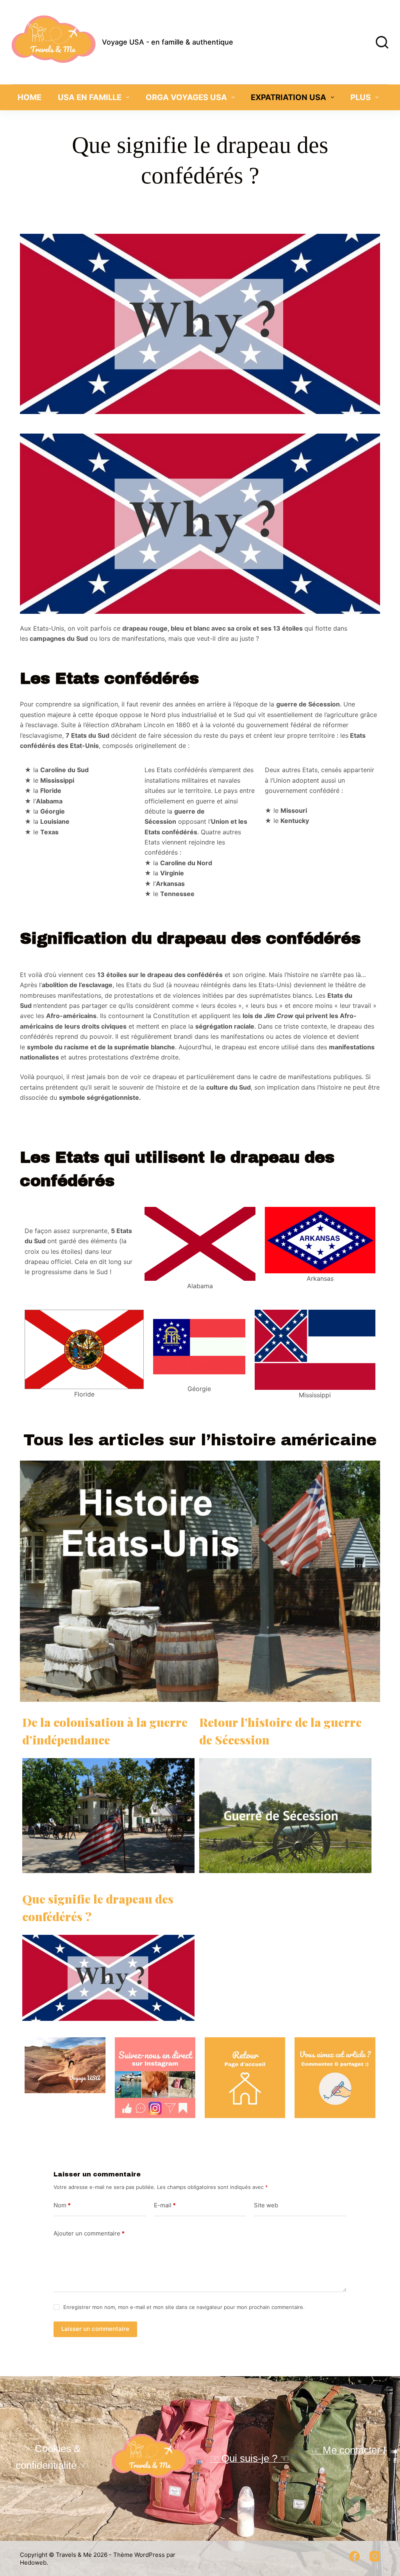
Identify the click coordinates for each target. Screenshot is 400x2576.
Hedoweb (33, 2563)
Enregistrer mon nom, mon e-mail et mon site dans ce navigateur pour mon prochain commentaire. (184, 2307)
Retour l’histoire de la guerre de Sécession (280, 1731)
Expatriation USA (288, 97)
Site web (266, 2205)
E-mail (165, 2205)
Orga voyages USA (186, 97)
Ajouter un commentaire (89, 2233)
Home (29, 97)
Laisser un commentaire (95, 2329)
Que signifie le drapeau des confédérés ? (98, 1908)
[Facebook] (354, 2556)
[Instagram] (375, 2556)
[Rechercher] (382, 42)
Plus (361, 97)
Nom (62, 2205)
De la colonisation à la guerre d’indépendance (105, 1731)
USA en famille (90, 97)
